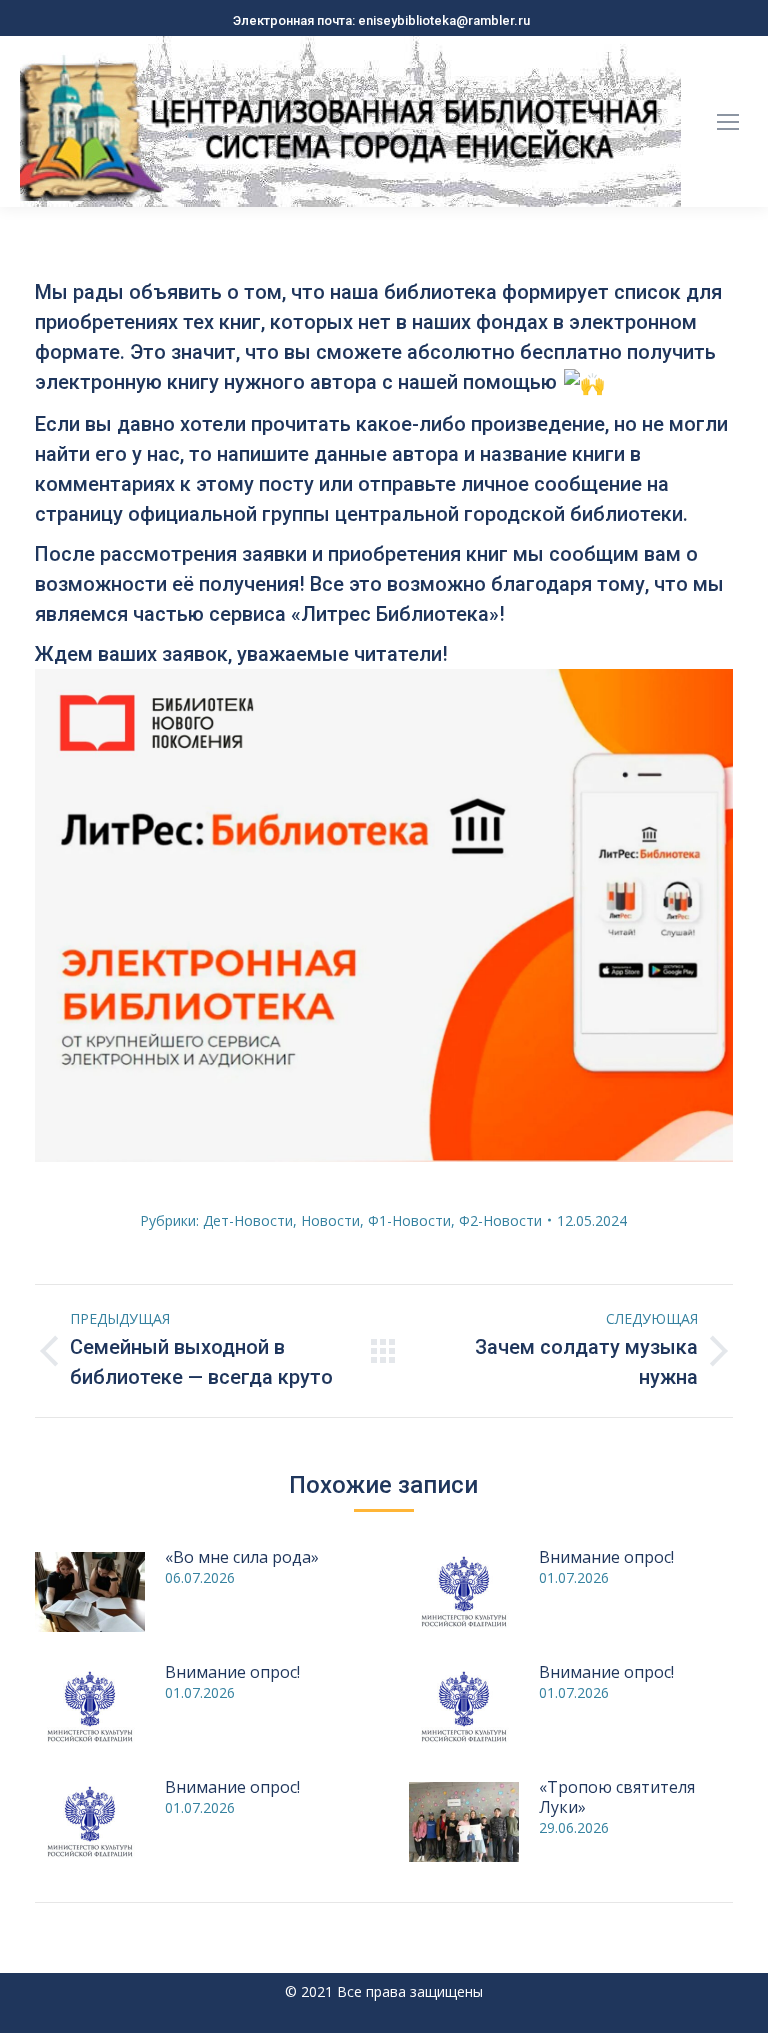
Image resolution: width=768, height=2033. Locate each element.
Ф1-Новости (409, 1220)
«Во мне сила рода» (242, 1557)
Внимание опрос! (606, 1557)
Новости (330, 1220)
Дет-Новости (248, 1220)
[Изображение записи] (90, 1592)
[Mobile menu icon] (728, 122)
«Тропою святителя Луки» (617, 1797)
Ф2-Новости (500, 1220)
